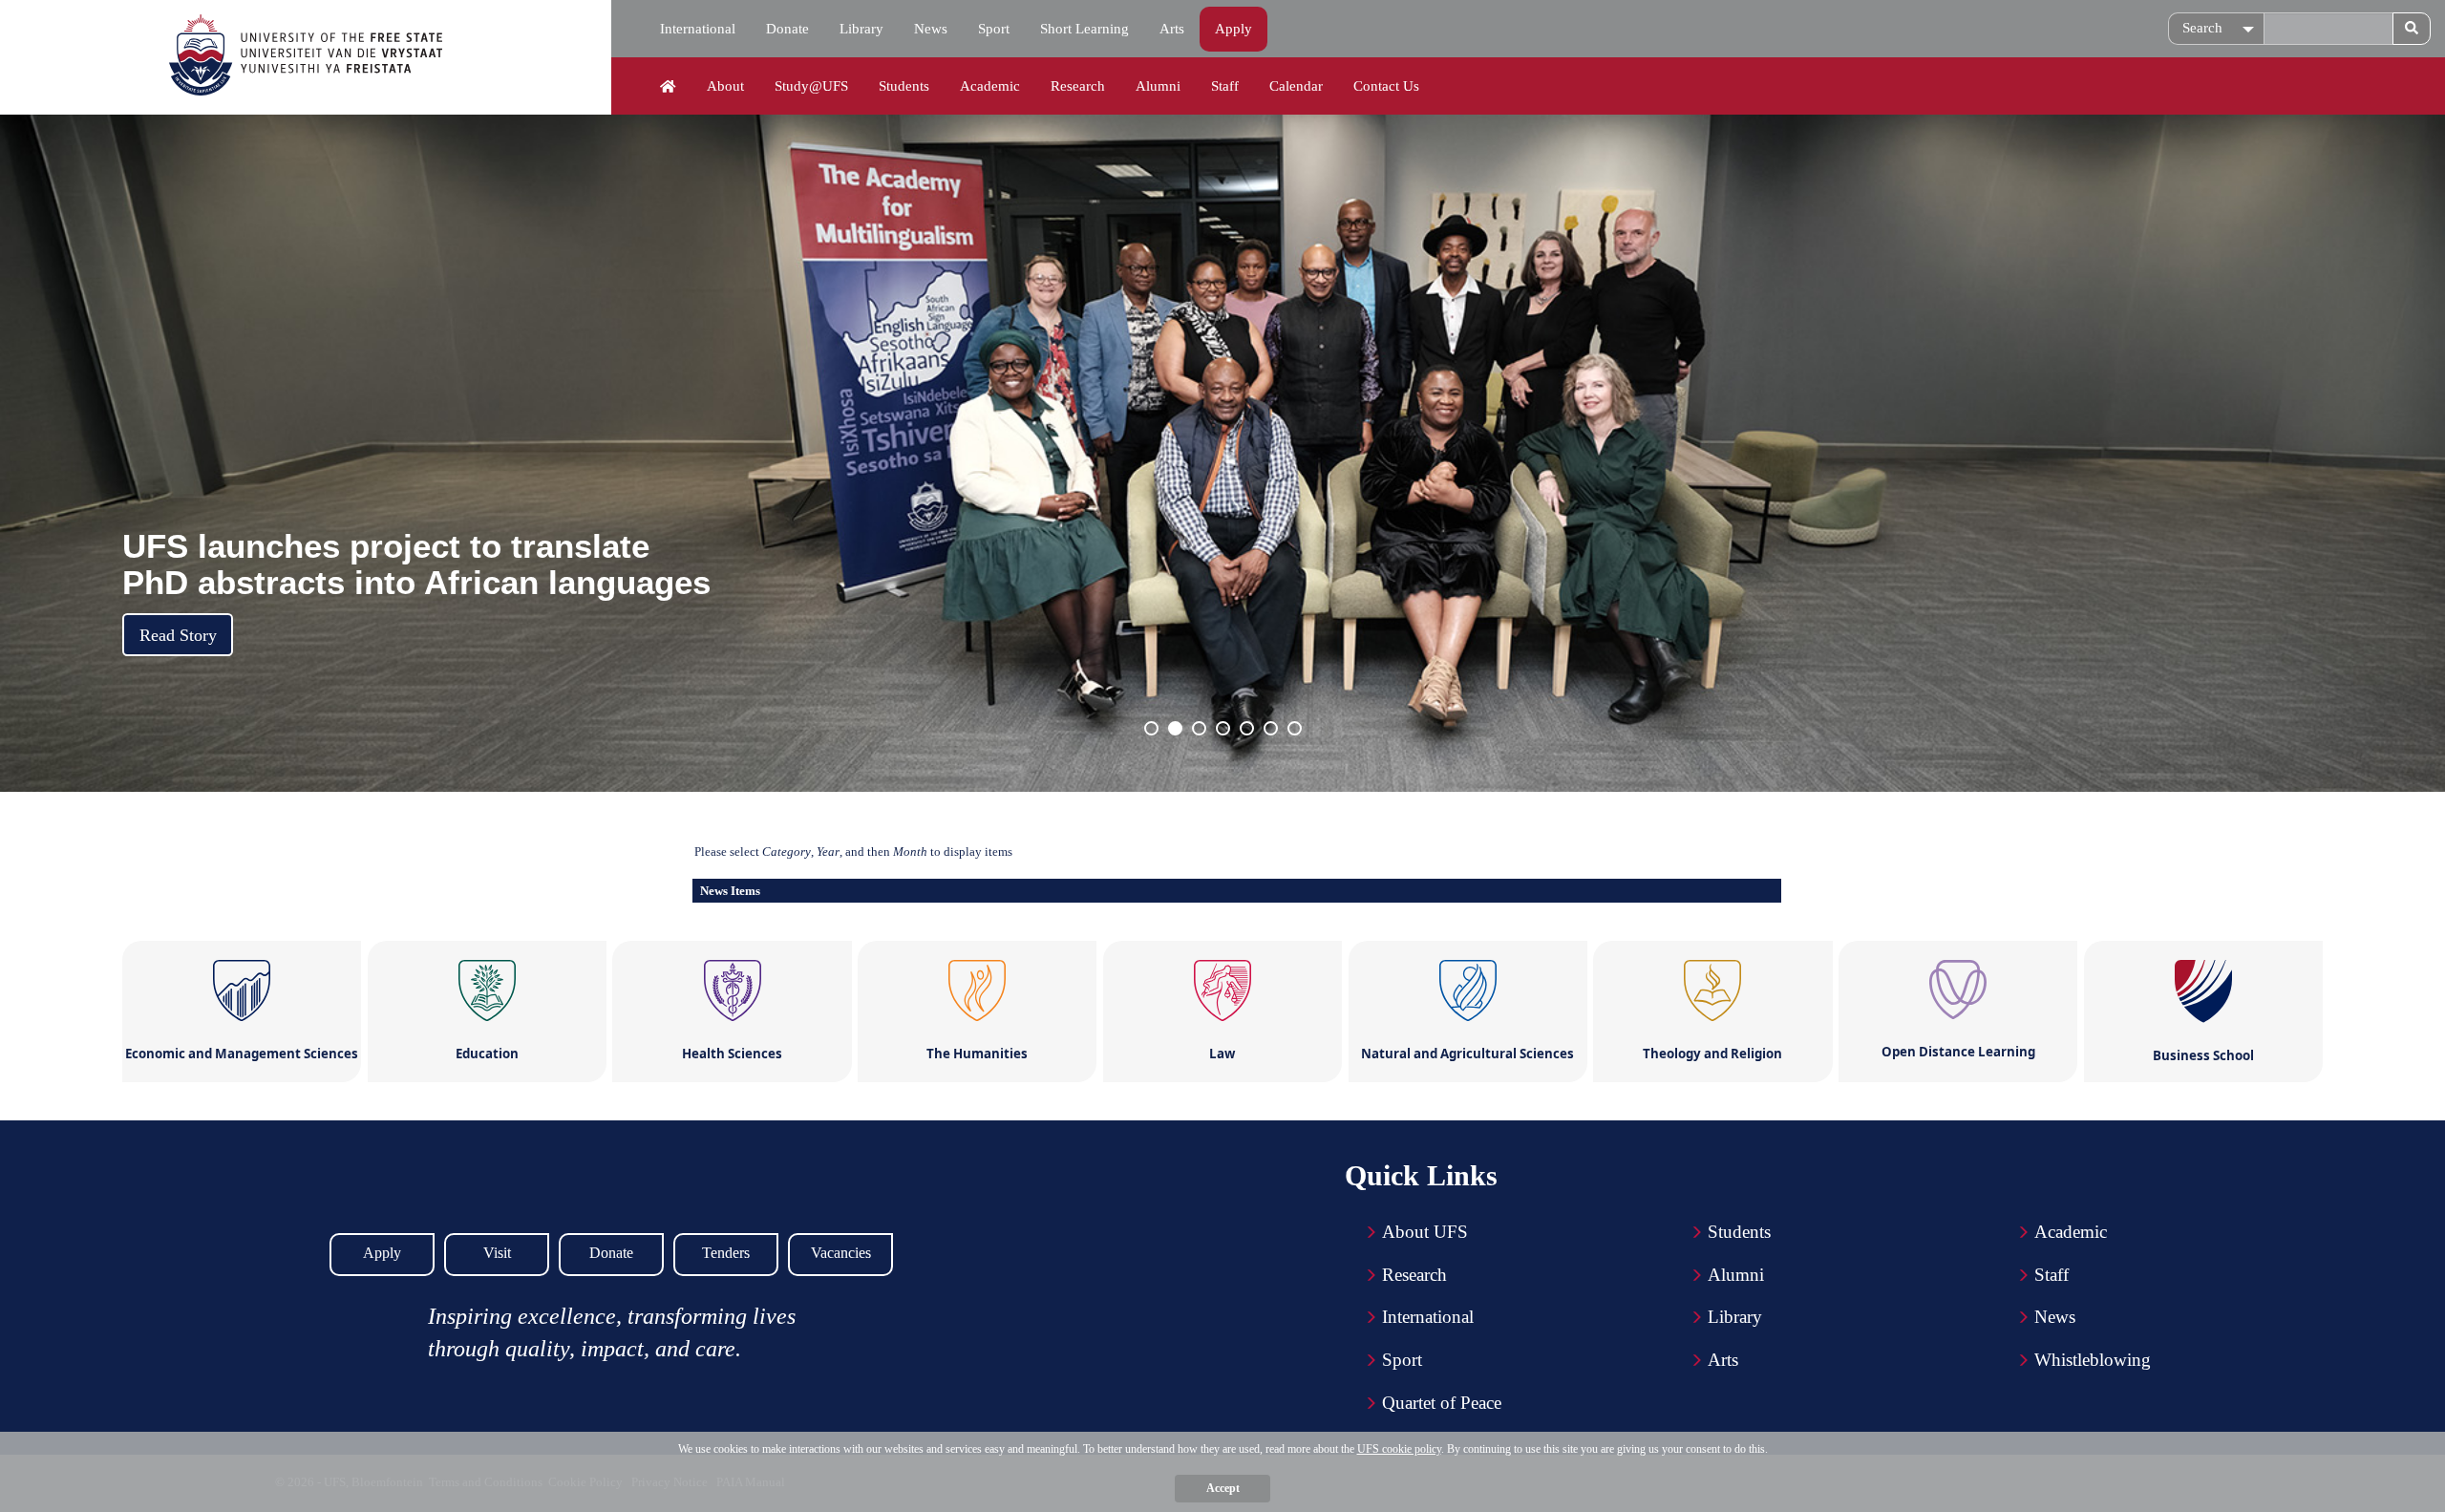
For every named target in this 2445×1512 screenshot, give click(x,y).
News (931, 29)
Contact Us (1386, 86)
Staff (1225, 86)
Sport (994, 29)
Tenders (726, 1253)
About (725, 86)
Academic (990, 86)
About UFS (1425, 1232)
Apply (1233, 29)
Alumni (1158, 86)
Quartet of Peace (1442, 1403)
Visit (497, 1253)
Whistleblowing (2093, 1360)
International (698, 29)
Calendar (1296, 86)
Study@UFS (811, 86)
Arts (1172, 29)
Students (904, 86)
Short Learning (1084, 29)
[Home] (668, 87)
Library (861, 29)
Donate (787, 29)
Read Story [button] (178, 635)
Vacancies (841, 1253)
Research (1078, 86)
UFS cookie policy (1399, 1449)
